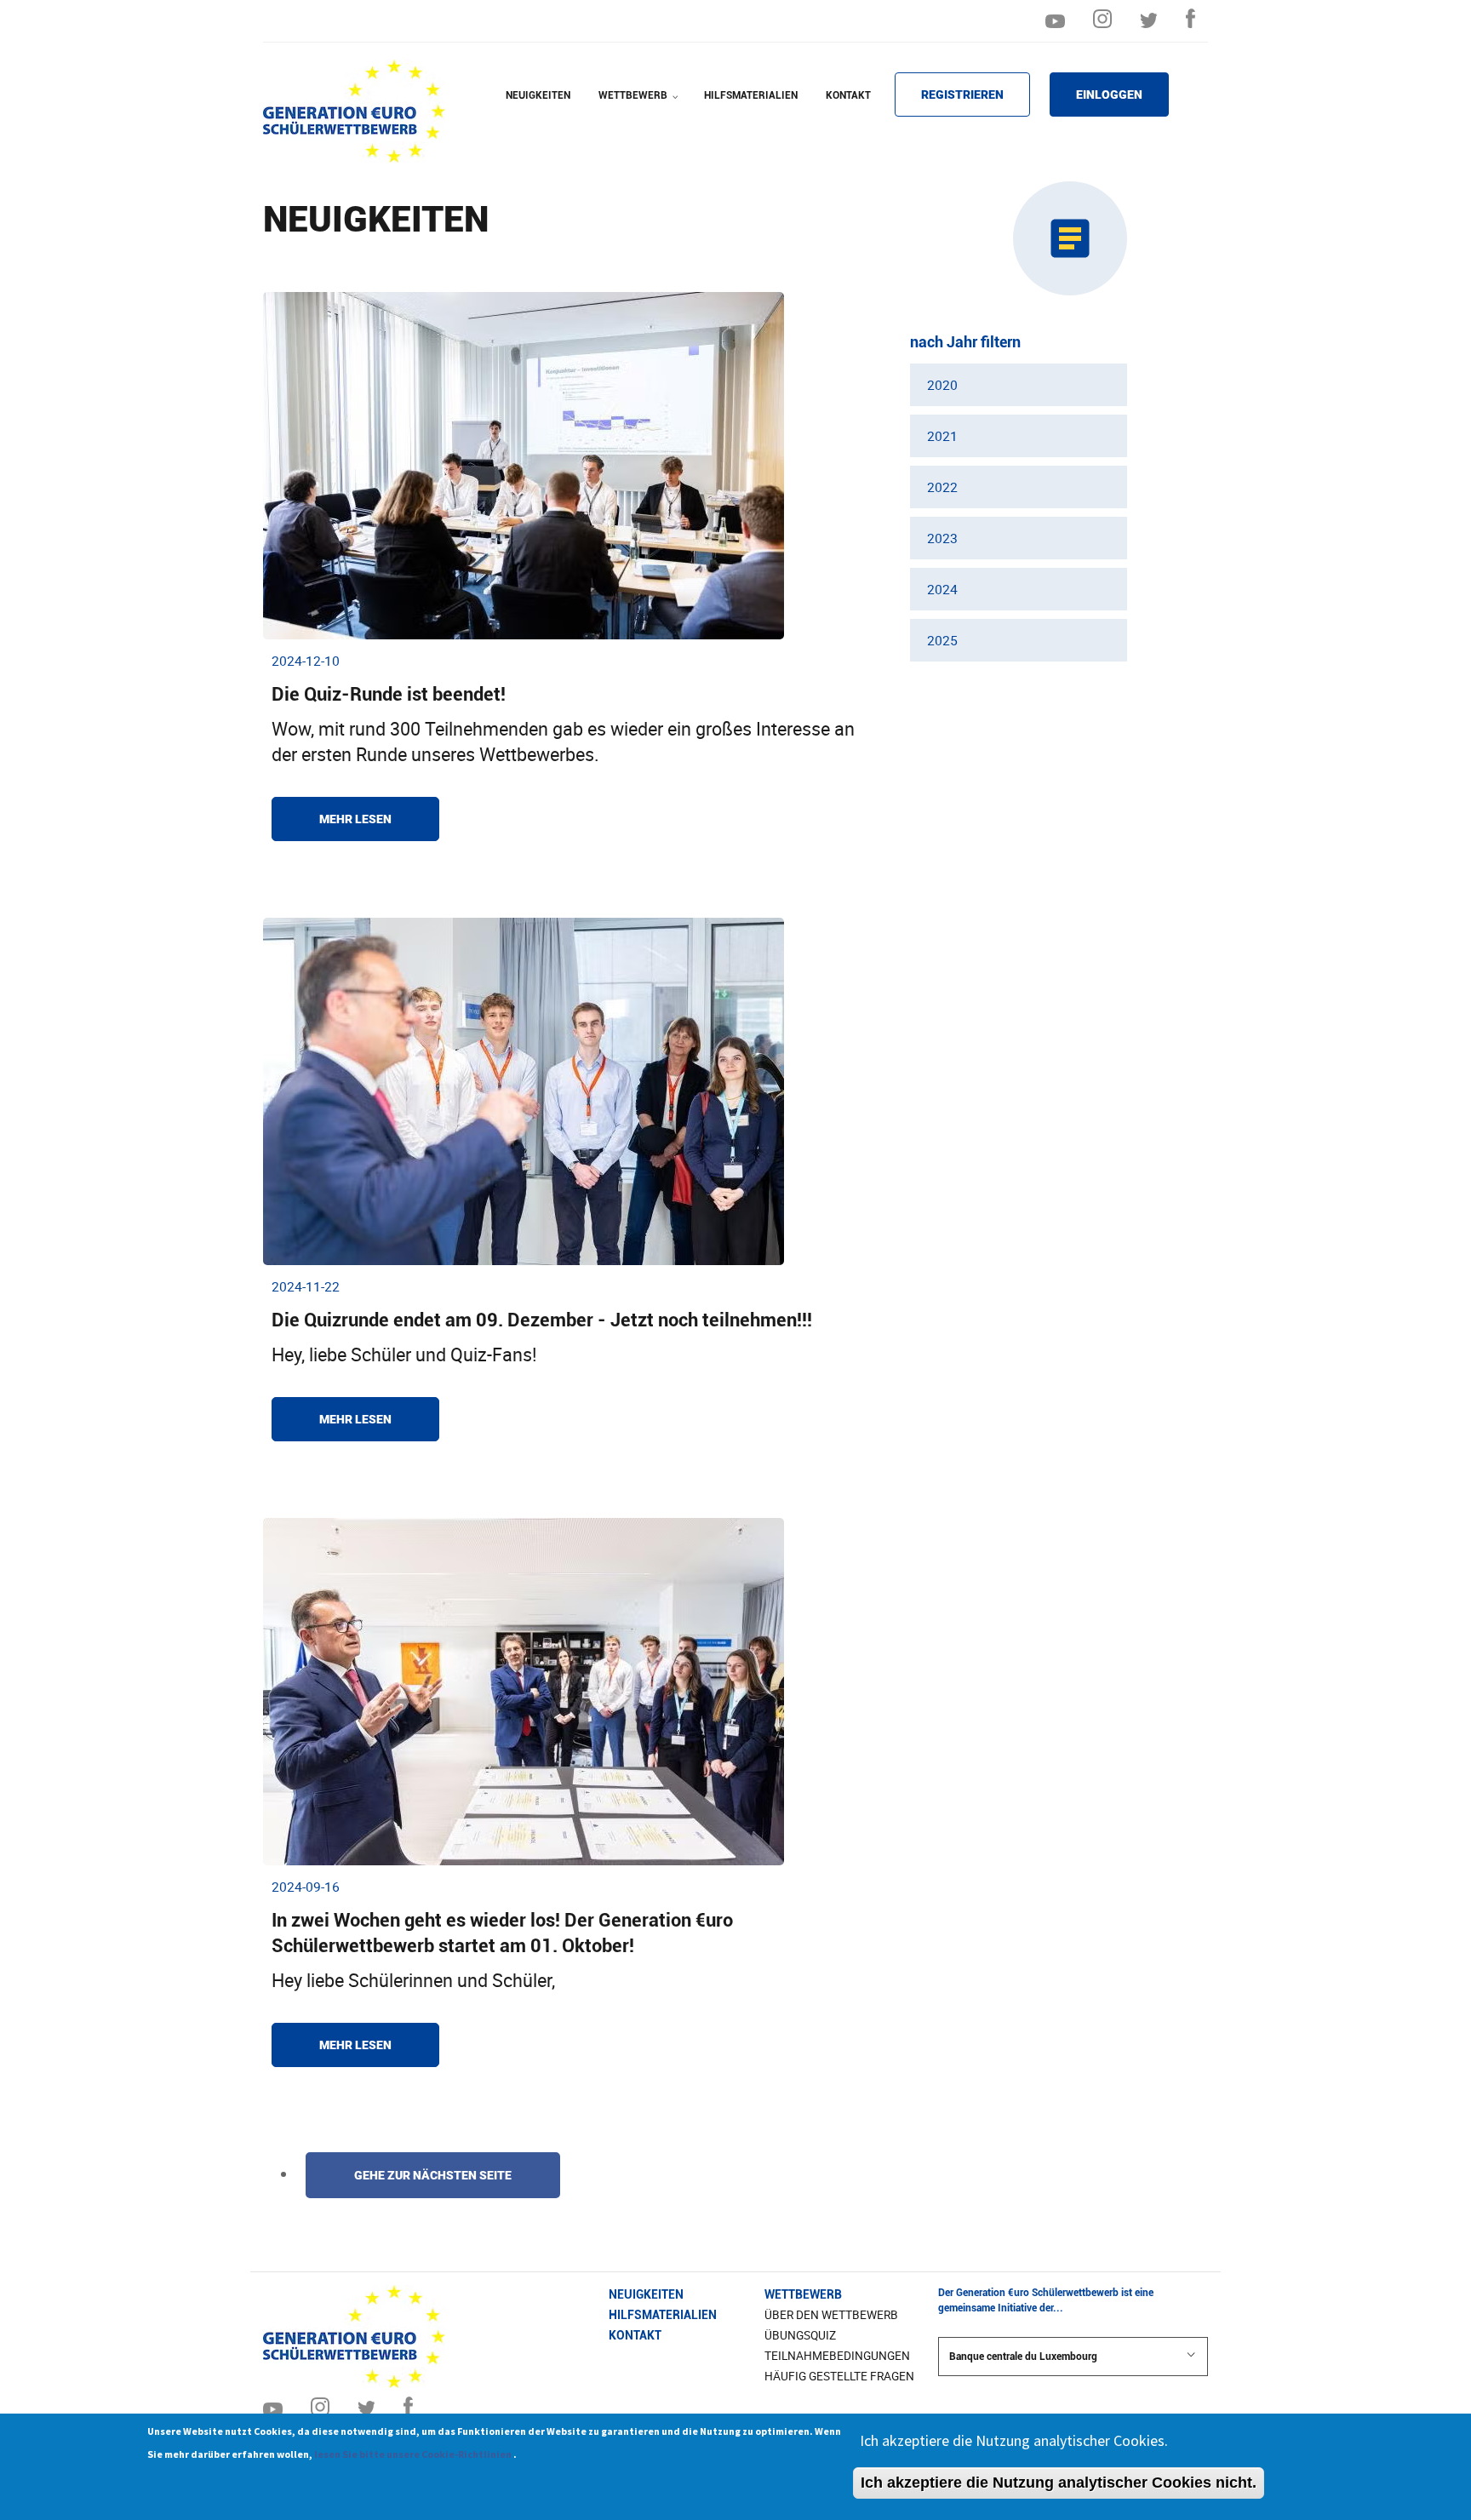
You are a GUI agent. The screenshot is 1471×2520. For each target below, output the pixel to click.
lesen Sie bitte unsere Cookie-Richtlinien (414, 2454)
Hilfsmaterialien (663, 2315)
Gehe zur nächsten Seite (433, 2175)
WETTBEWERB (640, 106)
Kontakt (635, 2335)
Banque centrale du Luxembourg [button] (1023, 2357)
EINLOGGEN (1109, 94)
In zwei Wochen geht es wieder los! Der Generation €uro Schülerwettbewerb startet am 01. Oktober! (502, 1933)
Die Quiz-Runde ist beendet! (389, 694)
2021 (942, 436)
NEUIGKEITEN (538, 95)
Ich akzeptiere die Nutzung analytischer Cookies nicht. (1059, 2483)
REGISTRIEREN (962, 94)
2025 (942, 640)
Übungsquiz (800, 2335)
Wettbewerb (803, 2294)
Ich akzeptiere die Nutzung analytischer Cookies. (1014, 2440)
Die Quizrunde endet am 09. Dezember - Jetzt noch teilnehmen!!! (542, 1320)
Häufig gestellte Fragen (839, 2376)
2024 (942, 589)
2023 (942, 538)
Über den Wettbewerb (831, 2315)
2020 (942, 385)
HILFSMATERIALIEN (751, 95)
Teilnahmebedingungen (837, 2356)
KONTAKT (848, 95)
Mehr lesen (355, 819)
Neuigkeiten (646, 2294)
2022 (942, 487)
